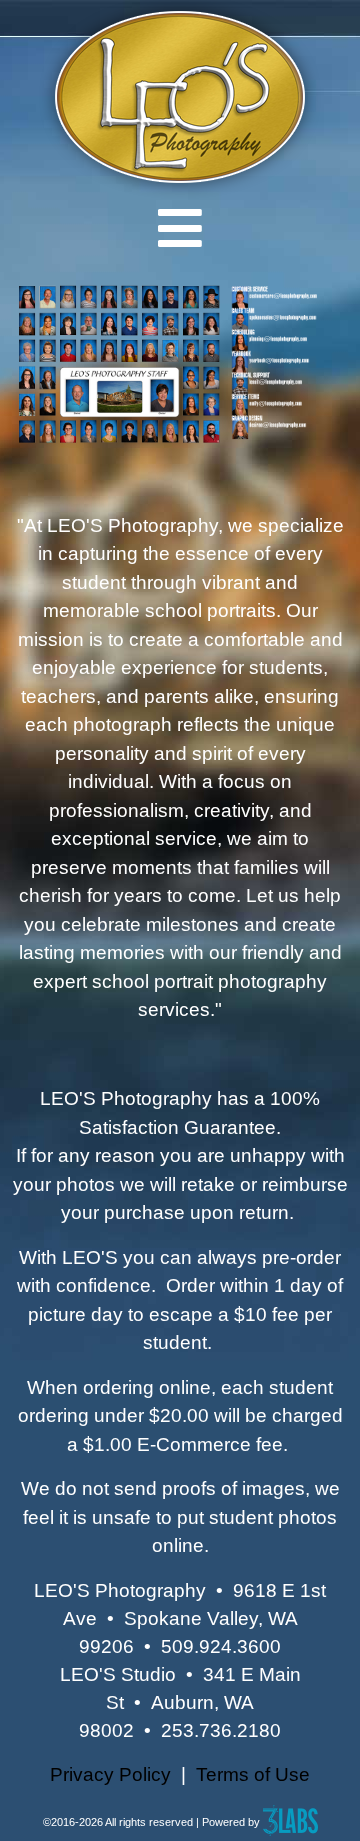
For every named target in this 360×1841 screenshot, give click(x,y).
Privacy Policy (110, 1774)
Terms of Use (253, 1774)
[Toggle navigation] (180, 228)
